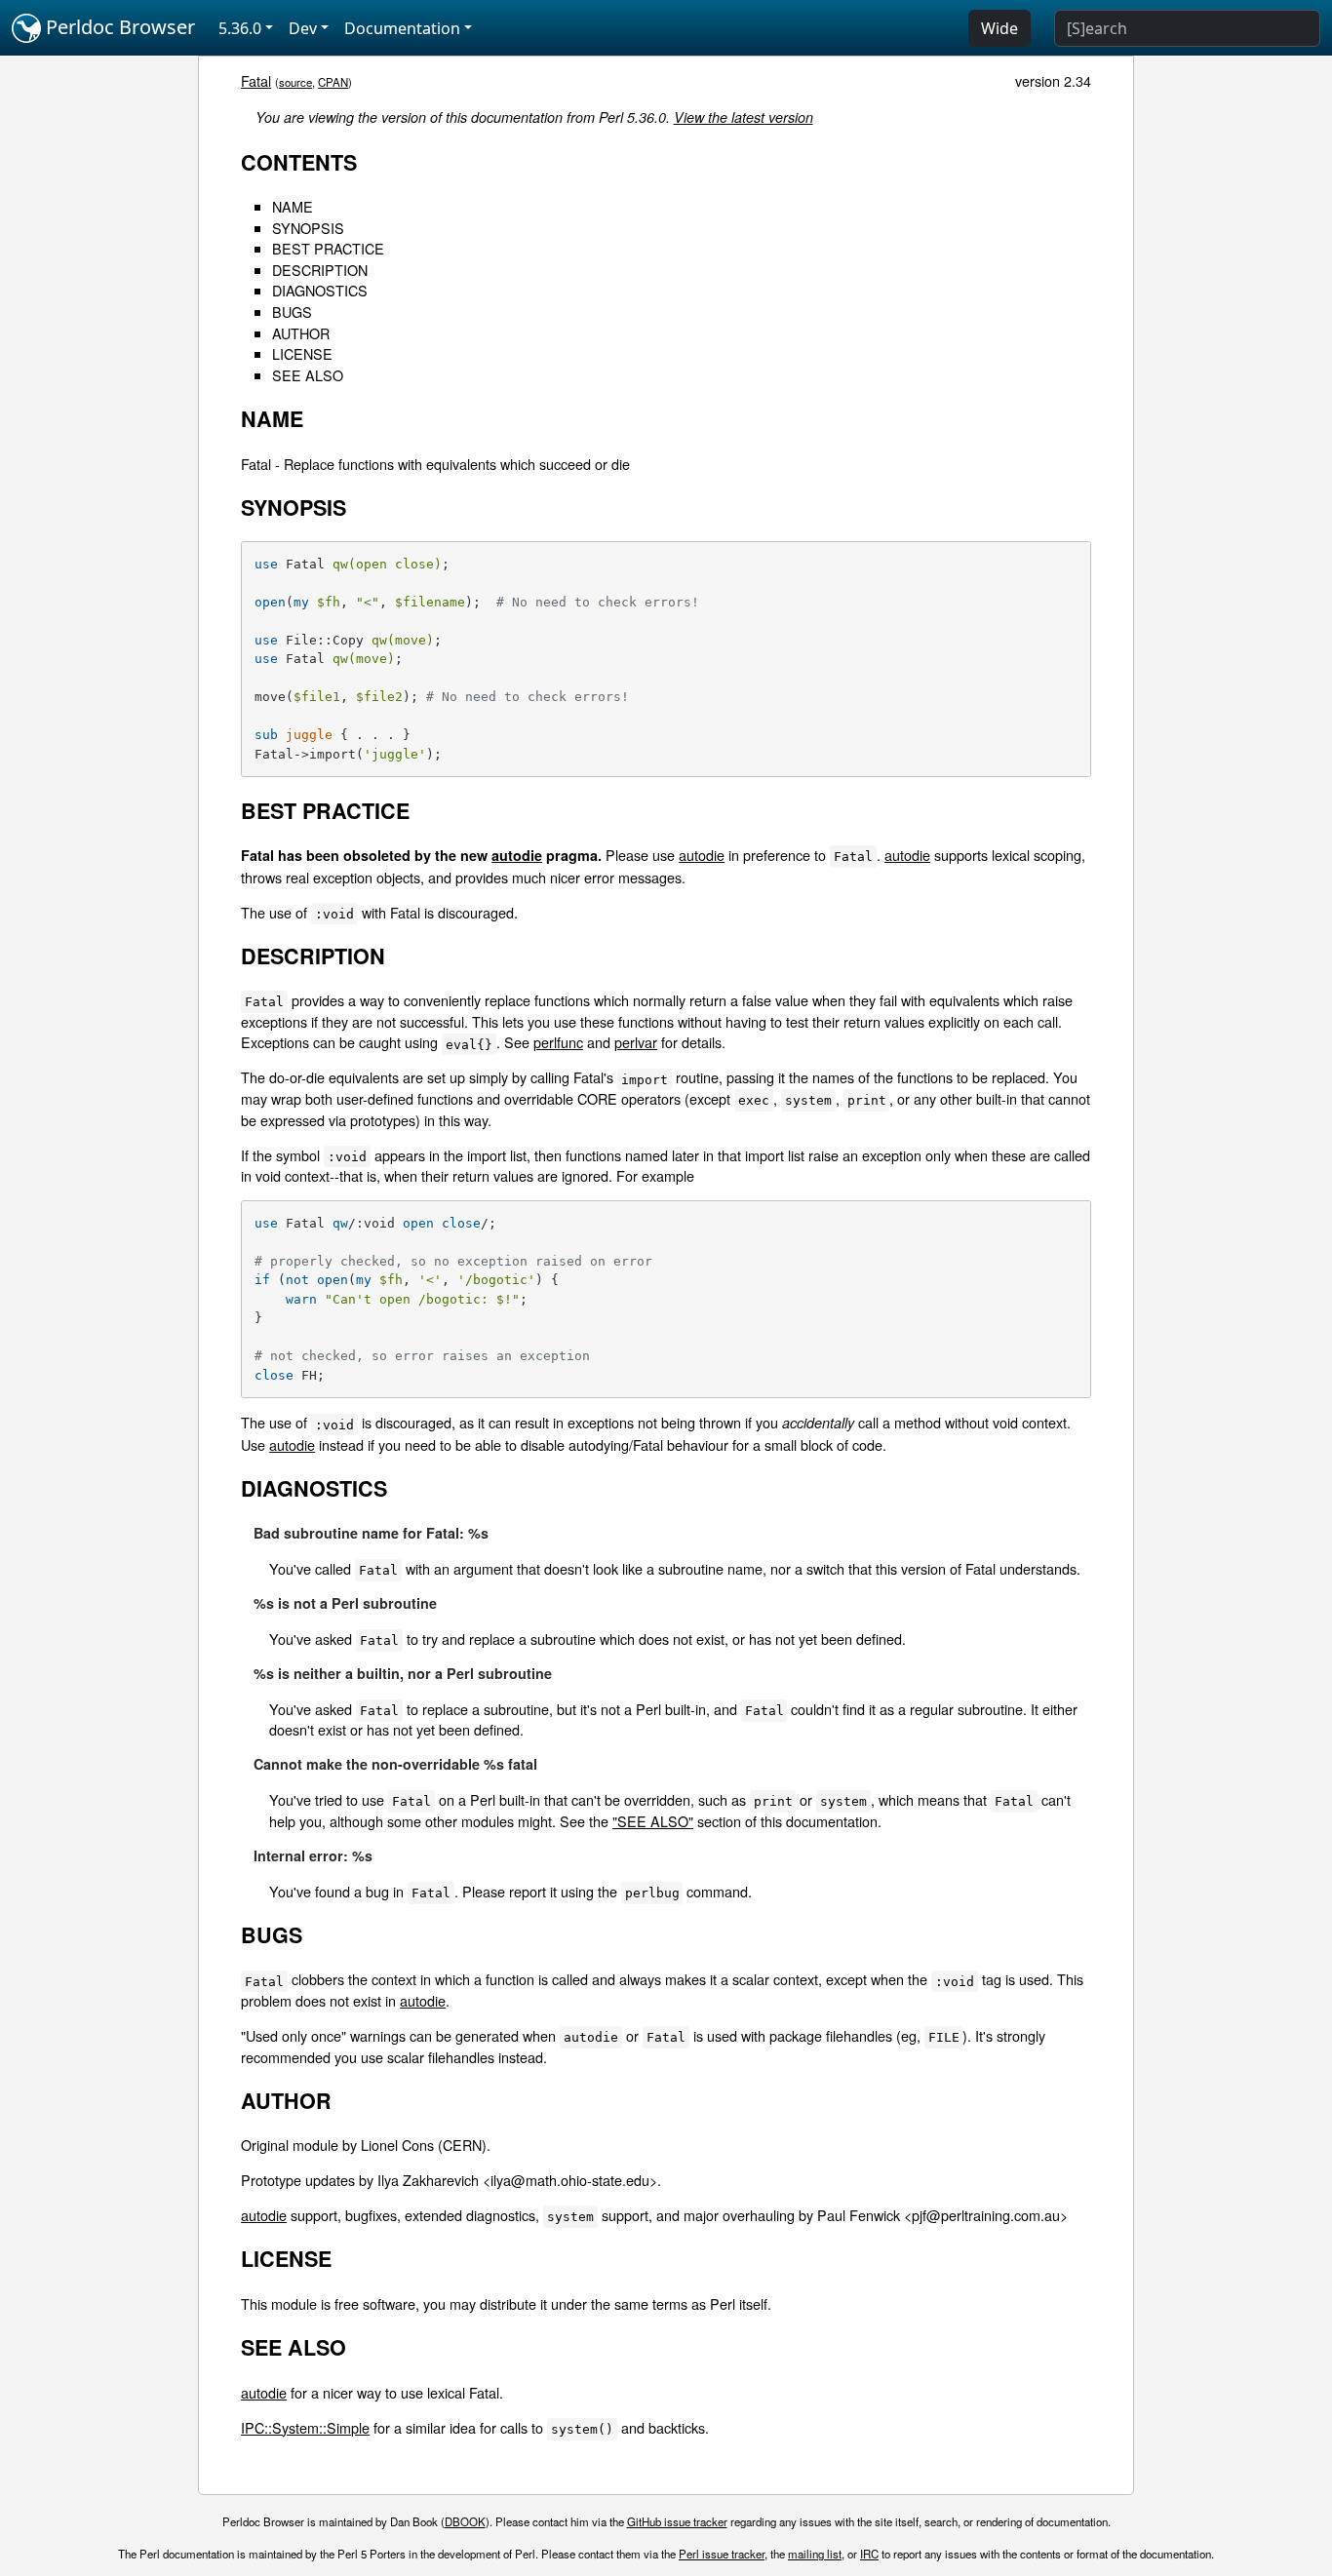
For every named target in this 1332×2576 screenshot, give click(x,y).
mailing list (815, 2554)
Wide (999, 28)
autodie (517, 855)
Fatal (256, 80)
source (295, 82)
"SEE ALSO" (653, 1821)
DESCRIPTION (320, 270)
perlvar (636, 1042)
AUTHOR (301, 333)
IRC (869, 2554)
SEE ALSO (308, 375)
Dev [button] (303, 28)
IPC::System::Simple (305, 2427)
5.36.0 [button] (240, 28)
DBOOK (465, 2521)
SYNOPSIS (308, 228)
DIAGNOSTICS (320, 290)
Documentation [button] (402, 28)
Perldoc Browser (118, 27)
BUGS (292, 312)
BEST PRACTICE (328, 248)
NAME (293, 206)
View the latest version (744, 117)
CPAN (333, 82)
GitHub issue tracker (677, 2521)
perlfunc (558, 1042)
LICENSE (302, 353)
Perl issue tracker (722, 2554)
